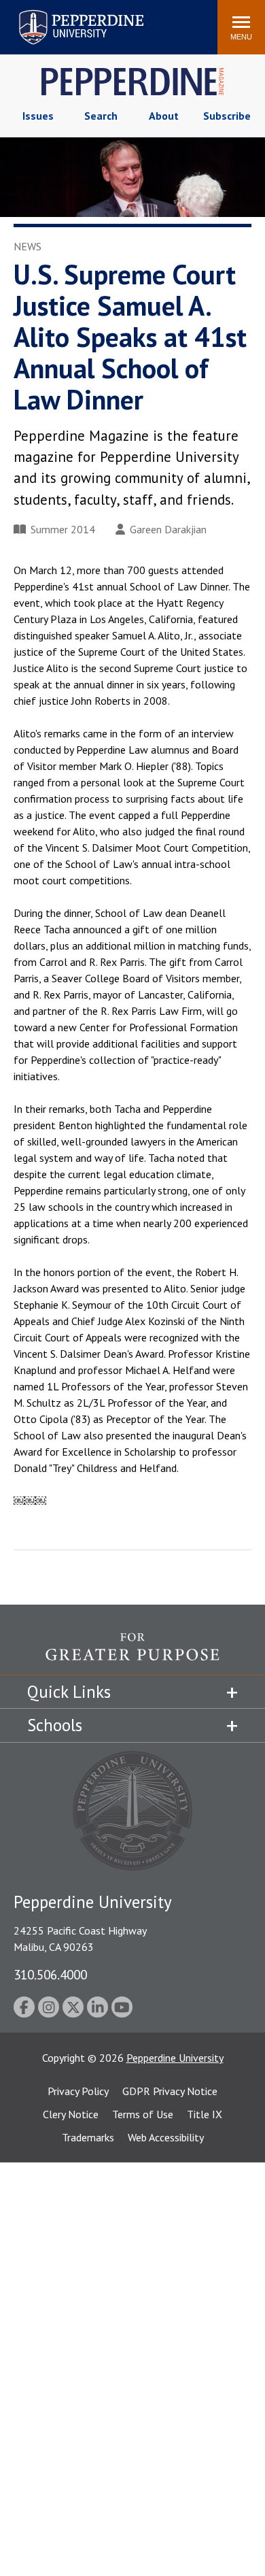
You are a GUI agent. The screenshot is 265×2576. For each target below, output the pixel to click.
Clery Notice (71, 2114)
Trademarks (88, 2137)
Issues (38, 116)
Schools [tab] (55, 1725)
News (28, 246)
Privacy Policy (78, 2091)
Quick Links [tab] (69, 1692)
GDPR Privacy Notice (170, 2091)
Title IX (205, 2114)
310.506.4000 (50, 1974)
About (164, 116)
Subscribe (227, 116)
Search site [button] (22, 20)
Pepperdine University (65, 13)
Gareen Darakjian (168, 529)
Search (101, 116)
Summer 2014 (63, 529)
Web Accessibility (166, 2137)
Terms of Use (143, 2114)
